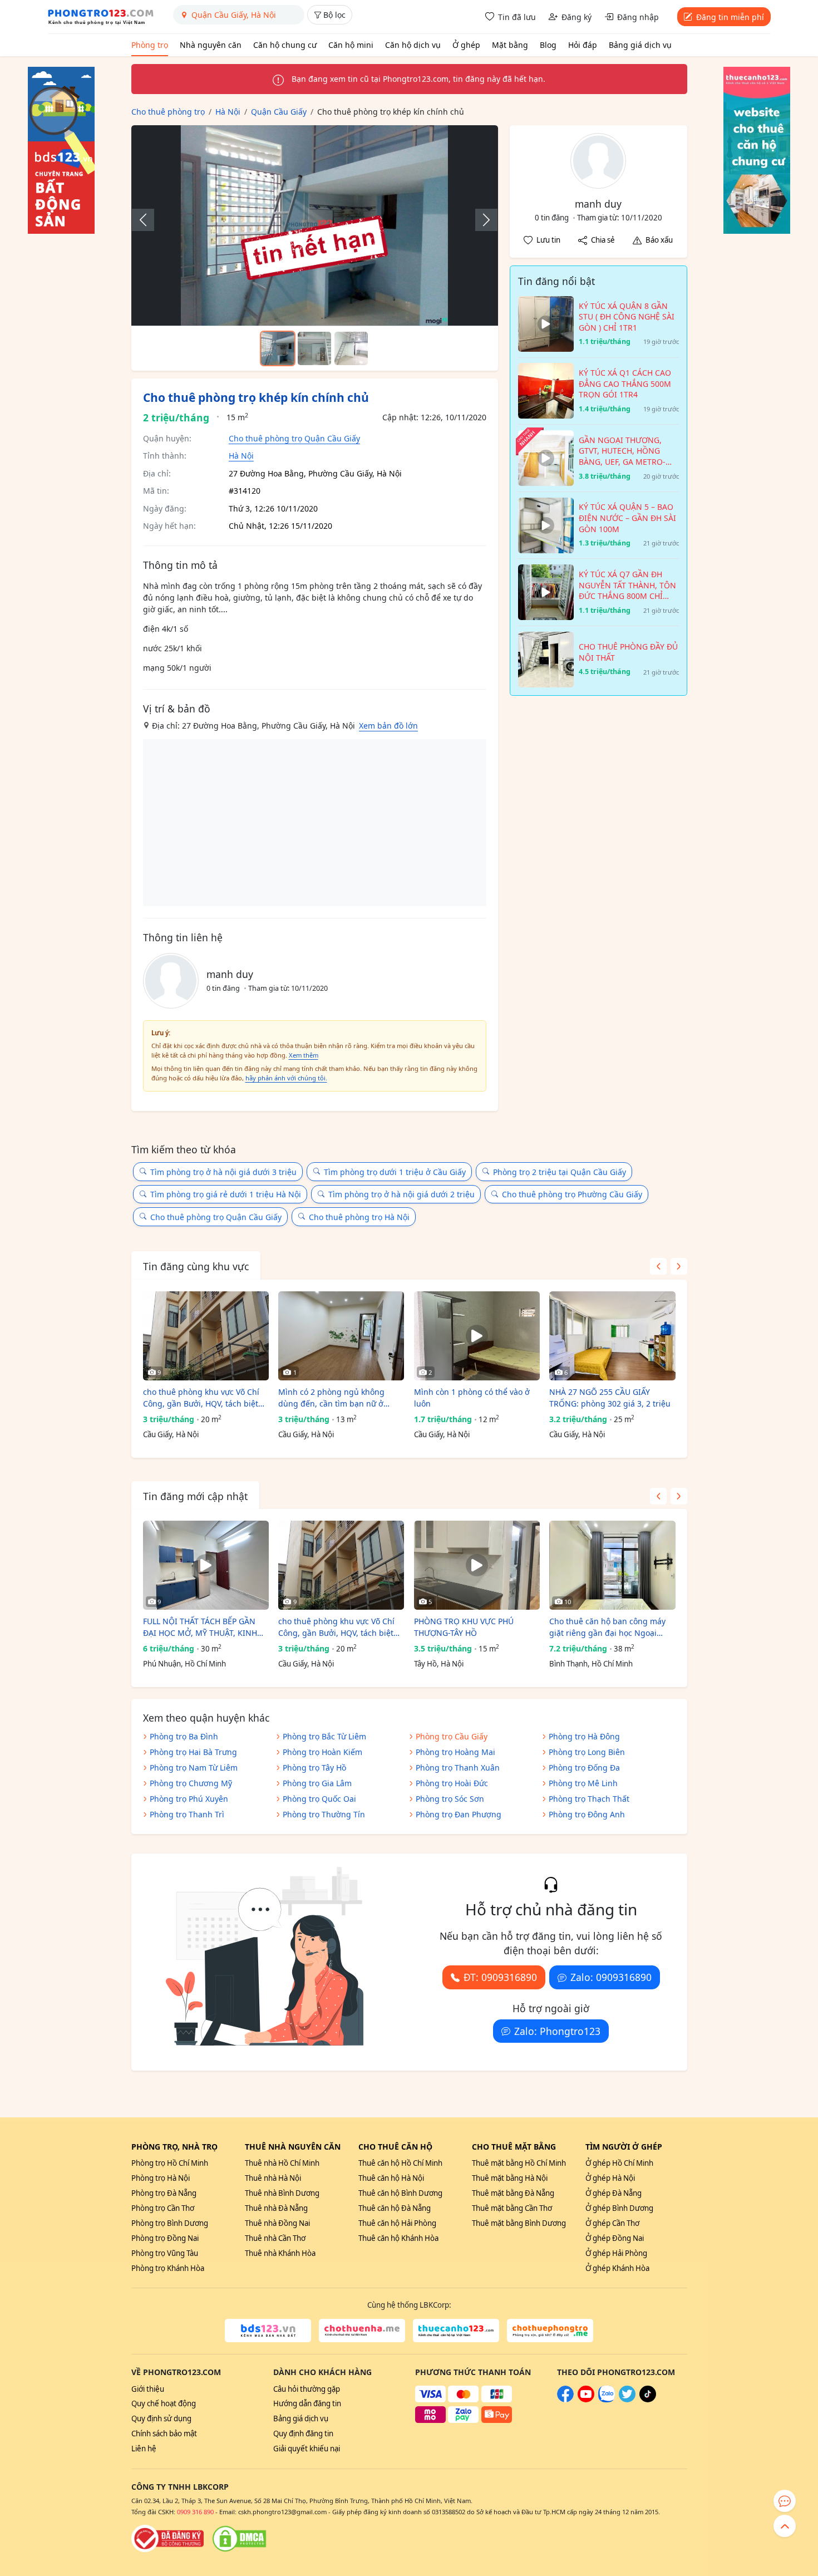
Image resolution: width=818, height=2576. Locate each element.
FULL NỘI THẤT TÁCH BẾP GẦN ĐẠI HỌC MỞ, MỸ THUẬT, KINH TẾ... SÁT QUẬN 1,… (200, 1627)
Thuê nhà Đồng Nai (277, 2223)
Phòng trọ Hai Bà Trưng (193, 1752)
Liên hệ (144, 2449)
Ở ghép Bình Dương (619, 2208)
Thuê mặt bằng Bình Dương (519, 2223)
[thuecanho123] (456, 2331)
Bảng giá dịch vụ (640, 45)
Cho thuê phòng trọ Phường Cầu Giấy (572, 1194)
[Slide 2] (314, 348)
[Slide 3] (351, 348)
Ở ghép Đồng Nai (615, 2238)
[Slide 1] (278, 348)
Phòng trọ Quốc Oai (319, 1799)
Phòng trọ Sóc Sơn (450, 1799)
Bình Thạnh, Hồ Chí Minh (591, 1664)
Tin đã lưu (517, 17)
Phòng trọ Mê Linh (583, 1783)
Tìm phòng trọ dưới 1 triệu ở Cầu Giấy (395, 1172)
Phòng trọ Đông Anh (587, 1814)
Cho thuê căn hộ (395, 2147)
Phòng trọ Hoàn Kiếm (322, 1752)
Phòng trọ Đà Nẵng (164, 2193)
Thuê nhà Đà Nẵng (276, 2208)
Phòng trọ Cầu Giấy (452, 1736)
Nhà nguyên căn (211, 45)
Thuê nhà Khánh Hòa (280, 2253)
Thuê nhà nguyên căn (293, 2147)
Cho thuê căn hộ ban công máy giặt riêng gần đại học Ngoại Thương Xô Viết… (607, 1627)
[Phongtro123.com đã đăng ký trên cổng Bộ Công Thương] (167, 2539)
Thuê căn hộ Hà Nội (391, 2178)
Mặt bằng (510, 45)
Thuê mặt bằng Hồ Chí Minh (519, 2163)
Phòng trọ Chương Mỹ (191, 1783)
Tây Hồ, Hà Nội (439, 1664)
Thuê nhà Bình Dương (282, 2193)
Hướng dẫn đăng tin (307, 2403)
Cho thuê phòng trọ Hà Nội (359, 1217)
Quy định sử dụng (161, 2418)
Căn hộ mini (351, 45)
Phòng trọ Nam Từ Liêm (194, 1768)
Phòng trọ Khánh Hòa (168, 2268)
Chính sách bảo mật (164, 2434)
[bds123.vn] (268, 2331)
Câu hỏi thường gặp (307, 2389)
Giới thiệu (148, 2389)
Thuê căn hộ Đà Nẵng (395, 2208)
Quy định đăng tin (303, 2434)
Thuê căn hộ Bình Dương (400, 2193)
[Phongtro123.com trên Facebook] (565, 2400)
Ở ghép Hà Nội (610, 2178)
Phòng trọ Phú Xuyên (189, 1799)
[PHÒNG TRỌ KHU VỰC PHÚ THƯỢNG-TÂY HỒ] (477, 1565)
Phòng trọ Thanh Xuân (458, 1768)
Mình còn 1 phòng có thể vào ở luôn (472, 1398)
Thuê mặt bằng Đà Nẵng (513, 2193)
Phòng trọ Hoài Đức (452, 1783)
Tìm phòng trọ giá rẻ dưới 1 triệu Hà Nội (226, 1194)
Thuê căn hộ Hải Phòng (397, 2223)
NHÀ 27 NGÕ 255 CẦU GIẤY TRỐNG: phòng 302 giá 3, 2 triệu (610, 1398)
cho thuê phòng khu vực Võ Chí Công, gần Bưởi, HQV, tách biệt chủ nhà (201, 1398)
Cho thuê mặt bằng (514, 2147)
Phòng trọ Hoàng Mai (455, 1752)
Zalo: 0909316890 (611, 1977)
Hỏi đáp (583, 45)
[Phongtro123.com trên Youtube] (586, 2400)
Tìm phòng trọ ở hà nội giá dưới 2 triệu (401, 1194)
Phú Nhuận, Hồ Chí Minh (184, 1664)
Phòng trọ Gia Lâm (317, 1783)
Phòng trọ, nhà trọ (174, 2147)
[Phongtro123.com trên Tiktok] (648, 2400)
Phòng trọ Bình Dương (170, 2223)
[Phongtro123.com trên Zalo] (607, 2400)
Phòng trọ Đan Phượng (459, 1814)
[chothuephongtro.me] (550, 2331)
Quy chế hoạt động (164, 2403)
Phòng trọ (150, 45)
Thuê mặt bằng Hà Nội (510, 2178)
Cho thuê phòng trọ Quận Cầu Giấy (294, 438)
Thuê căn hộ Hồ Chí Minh (400, 2163)
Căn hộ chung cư (285, 45)
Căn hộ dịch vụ (413, 45)
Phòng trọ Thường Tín (324, 1814)
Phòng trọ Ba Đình (184, 1736)
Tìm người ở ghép (624, 2147)
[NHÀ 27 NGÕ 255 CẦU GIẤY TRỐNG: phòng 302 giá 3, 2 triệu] (612, 1336)
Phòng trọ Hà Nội (161, 2178)
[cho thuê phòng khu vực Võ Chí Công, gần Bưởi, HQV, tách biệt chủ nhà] (206, 1336)
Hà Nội (241, 456)
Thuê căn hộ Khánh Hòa (398, 2238)
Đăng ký (576, 17)
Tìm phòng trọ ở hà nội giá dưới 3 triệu (223, 1172)
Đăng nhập (638, 17)
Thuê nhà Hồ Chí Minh (282, 2163)
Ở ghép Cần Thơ (612, 2223)
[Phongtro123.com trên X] (627, 2400)
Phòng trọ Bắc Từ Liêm (324, 1736)
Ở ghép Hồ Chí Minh (619, 2163)
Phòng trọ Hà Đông (584, 1736)
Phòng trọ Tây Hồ (314, 1768)
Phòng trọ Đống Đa (584, 1768)
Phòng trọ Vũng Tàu (165, 2253)
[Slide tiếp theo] (481, 220)
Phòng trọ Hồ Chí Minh (170, 2163)
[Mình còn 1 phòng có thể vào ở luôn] (477, 1336)
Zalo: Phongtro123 (557, 2031)
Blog (548, 45)
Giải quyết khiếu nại (307, 2449)
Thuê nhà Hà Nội (273, 2178)
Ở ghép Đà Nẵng (613, 2193)
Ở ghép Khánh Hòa (617, 2268)
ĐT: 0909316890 (500, 1977)
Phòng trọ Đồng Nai (165, 2238)
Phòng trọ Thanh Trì (187, 1814)
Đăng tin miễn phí (730, 17)
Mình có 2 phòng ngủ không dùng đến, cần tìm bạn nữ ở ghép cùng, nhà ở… (331, 1398)
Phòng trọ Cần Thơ (163, 2208)
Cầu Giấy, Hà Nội (171, 1434)
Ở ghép (466, 45)
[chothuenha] (362, 2331)
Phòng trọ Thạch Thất (589, 1799)
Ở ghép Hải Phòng (616, 2253)
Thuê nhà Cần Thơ (275, 2238)
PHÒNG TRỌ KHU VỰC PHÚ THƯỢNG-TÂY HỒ (464, 1627)
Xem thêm (304, 1055)
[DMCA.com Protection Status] (239, 2539)
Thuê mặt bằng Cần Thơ (512, 2208)
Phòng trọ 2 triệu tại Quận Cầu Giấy (560, 1172)
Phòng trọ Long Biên (587, 1752)
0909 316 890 (195, 2512)
